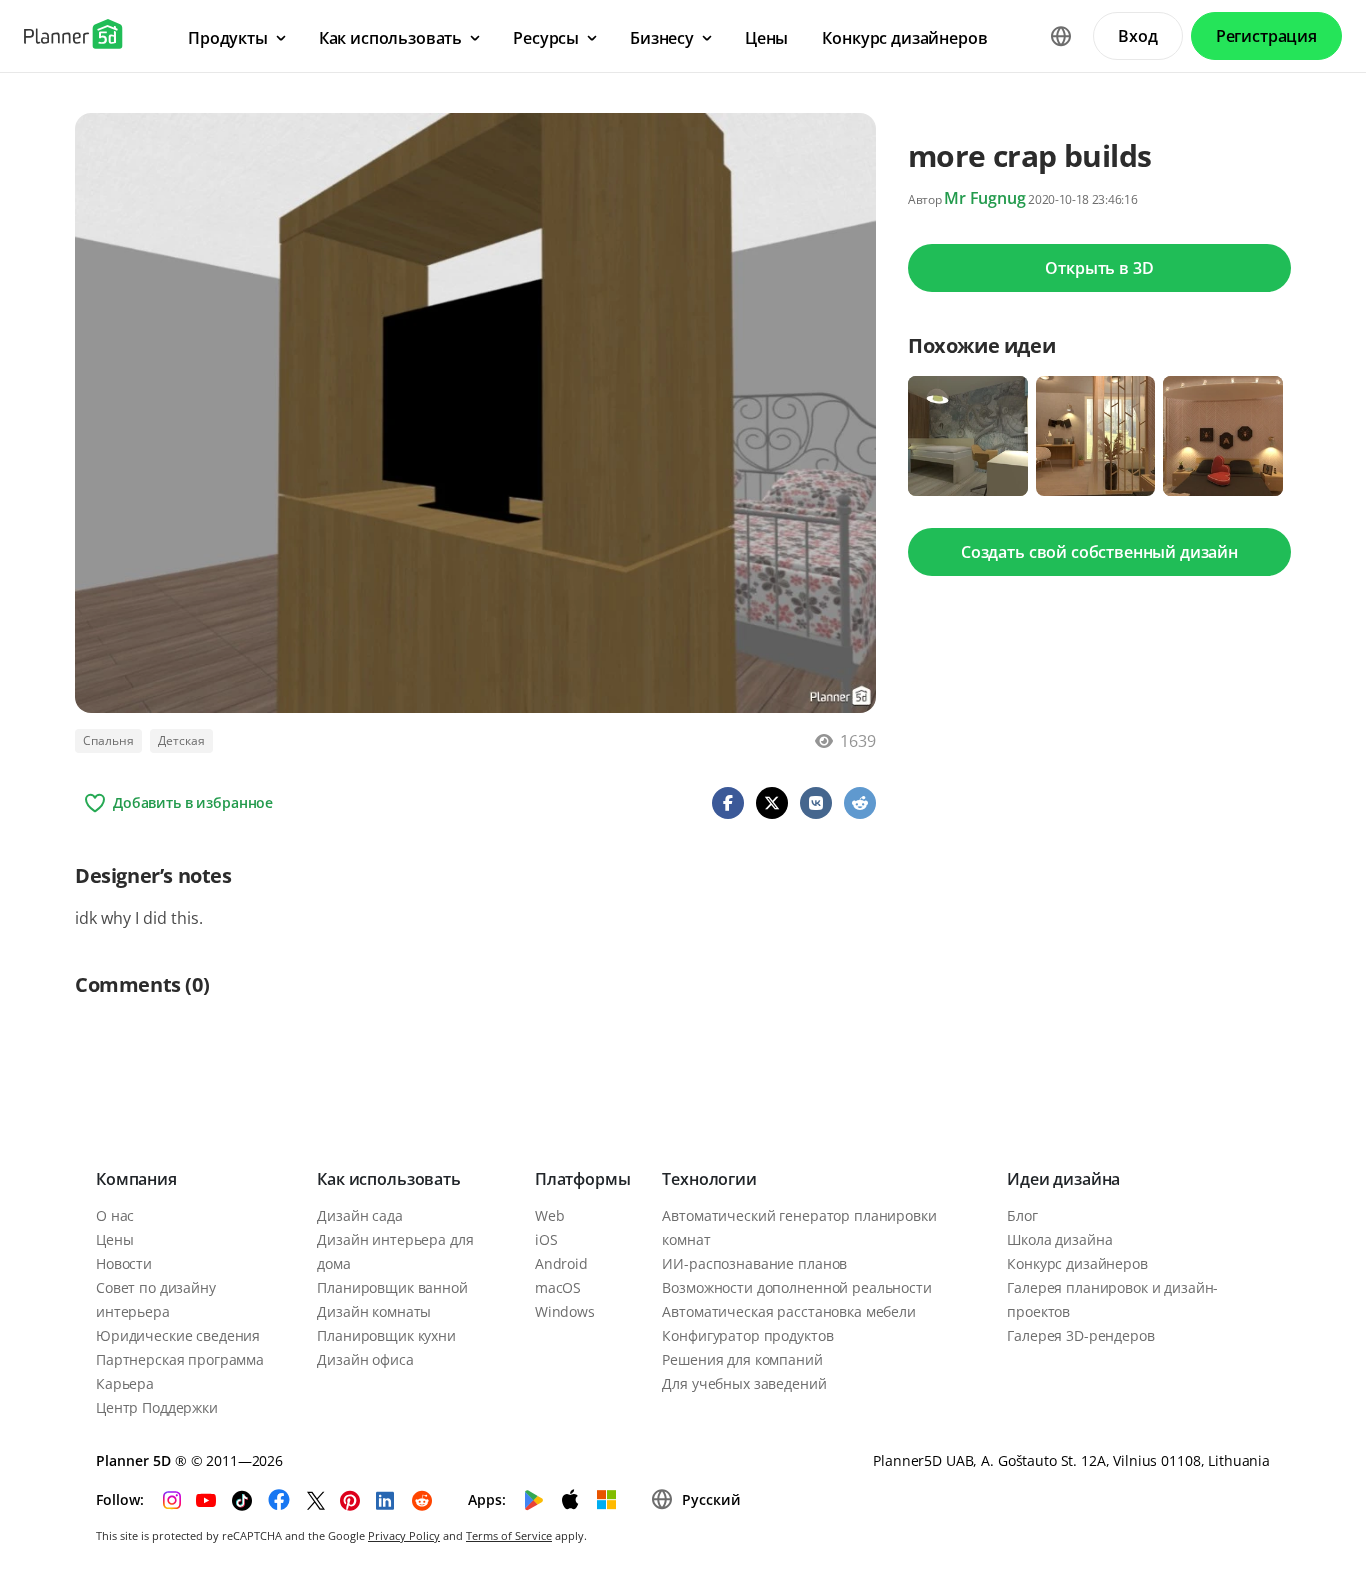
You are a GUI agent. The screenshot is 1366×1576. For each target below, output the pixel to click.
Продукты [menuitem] (228, 38)
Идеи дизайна (1063, 1179)
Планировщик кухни (386, 1335)
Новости (124, 1263)
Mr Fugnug (985, 198)
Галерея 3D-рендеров (1080, 1335)
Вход (1137, 36)
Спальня (108, 740)
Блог (1022, 1215)
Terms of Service (509, 1535)
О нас (115, 1215)
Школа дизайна (1059, 1239)
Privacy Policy (404, 1535)
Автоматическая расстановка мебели (788, 1311)
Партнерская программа (180, 1359)
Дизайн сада (359, 1215)
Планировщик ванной (392, 1287)
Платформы (583, 1179)
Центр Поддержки (157, 1407)
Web (550, 1215)
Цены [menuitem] (766, 38)
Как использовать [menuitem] (390, 38)
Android (561, 1263)
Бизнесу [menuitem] (662, 38)
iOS (546, 1239)
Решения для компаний (742, 1359)
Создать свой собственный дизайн (1099, 552)
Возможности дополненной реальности (796, 1287)
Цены (114, 1239)
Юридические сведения (178, 1335)
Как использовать (388, 1179)
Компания (136, 1179)
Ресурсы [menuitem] (546, 38)
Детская (181, 740)
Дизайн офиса (365, 1359)
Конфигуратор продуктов (747, 1335)
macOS (558, 1287)
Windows (565, 1311)
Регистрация (1266, 36)
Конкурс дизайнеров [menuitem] (904, 38)
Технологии (709, 1179)
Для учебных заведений (744, 1383)
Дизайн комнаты (374, 1311)
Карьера (125, 1383)
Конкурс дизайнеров (1077, 1263)
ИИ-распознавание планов (754, 1263)
